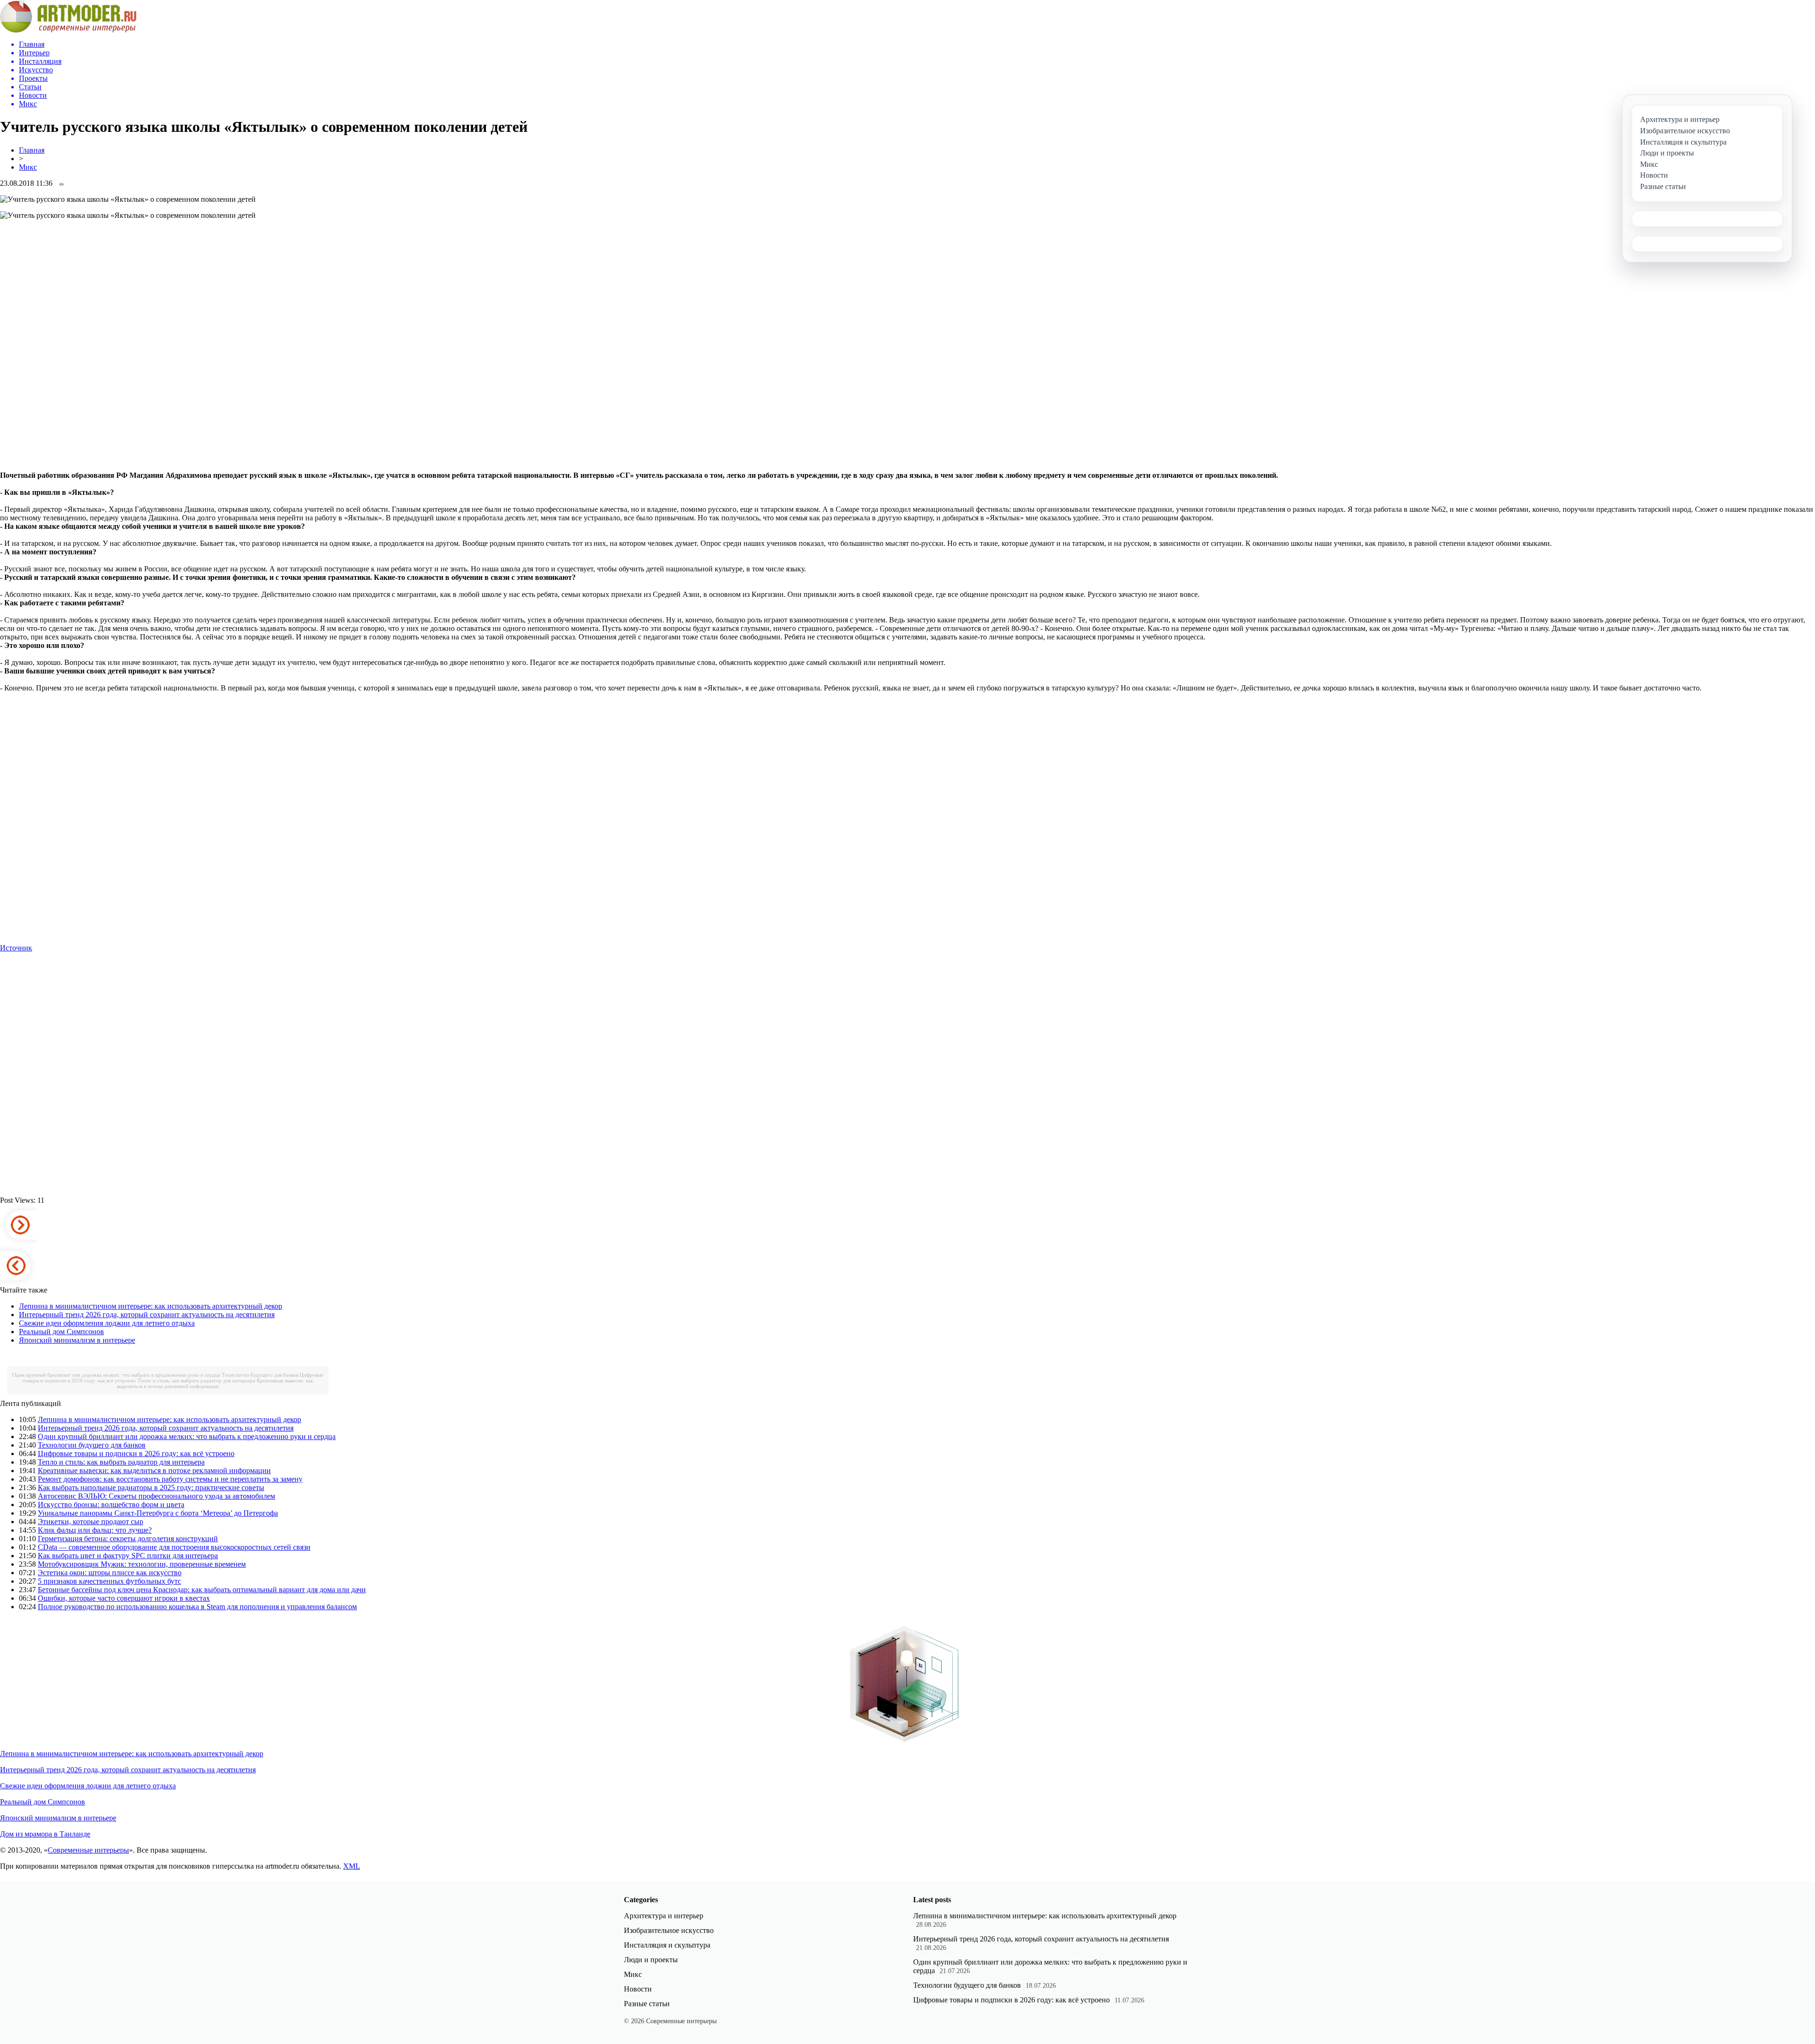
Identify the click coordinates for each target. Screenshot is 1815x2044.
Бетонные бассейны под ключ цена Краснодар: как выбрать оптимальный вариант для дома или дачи (202, 1590)
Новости (638, 1989)
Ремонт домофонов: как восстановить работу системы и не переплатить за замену (170, 1479)
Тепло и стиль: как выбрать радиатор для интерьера (196, 1380)
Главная (32, 150)
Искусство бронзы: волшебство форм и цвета (111, 1505)
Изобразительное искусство (669, 1930)
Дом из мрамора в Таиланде (45, 1834)
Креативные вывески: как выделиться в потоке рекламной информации (215, 1383)
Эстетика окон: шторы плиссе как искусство (110, 1573)
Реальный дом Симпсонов (61, 1332)
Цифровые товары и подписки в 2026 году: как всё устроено (136, 1453)
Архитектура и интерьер (664, 1916)
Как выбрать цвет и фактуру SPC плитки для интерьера (128, 1556)
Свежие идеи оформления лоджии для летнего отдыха (107, 1323)
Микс (28, 167)
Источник (16, 948)
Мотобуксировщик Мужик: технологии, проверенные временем (142, 1564)
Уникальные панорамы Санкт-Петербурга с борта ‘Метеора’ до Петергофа (158, 1513)
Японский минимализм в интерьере (77, 1340)
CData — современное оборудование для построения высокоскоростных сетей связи (174, 1547)
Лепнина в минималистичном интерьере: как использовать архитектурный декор (151, 1306)
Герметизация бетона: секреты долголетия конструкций (128, 1539)
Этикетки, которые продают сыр (91, 1522)
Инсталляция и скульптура (667, 1945)
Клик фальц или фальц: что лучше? (95, 1530)
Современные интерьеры (88, 1850)
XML (352, 1866)
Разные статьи (647, 2004)
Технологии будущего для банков (260, 1375)
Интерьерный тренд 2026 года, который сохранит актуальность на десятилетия (147, 1315)
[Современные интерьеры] (68, 30)
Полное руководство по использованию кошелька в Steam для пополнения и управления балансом (197, 1607)
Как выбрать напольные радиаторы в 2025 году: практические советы (151, 1488)
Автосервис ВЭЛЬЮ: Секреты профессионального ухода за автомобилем (156, 1496)
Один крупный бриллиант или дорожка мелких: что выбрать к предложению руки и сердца (116, 1375)
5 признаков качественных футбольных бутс (109, 1581)
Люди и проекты (651, 1960)
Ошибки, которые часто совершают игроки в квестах (124, 1598)
